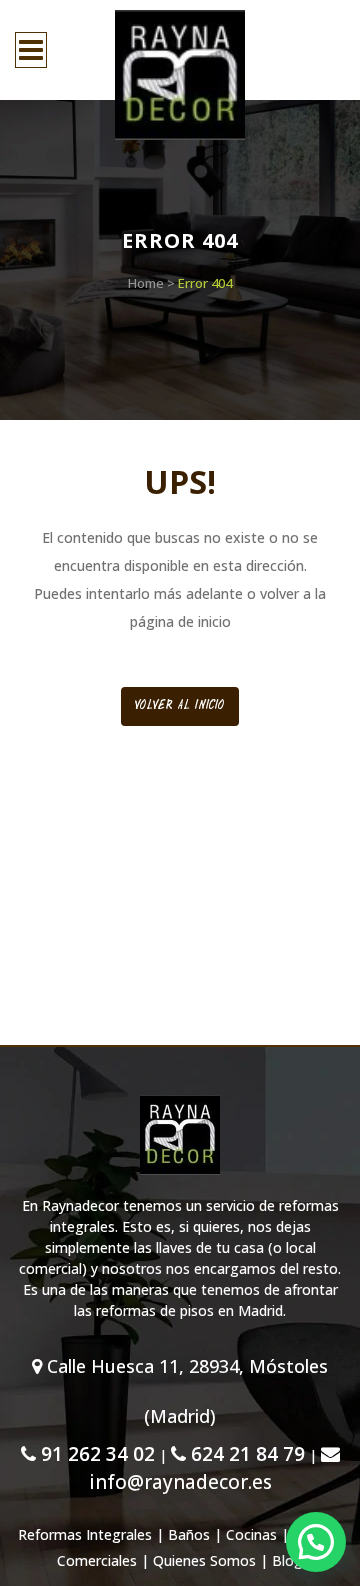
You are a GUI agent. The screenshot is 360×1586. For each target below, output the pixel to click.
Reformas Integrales (85, 1534)
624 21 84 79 (245, 1454)
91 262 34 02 (95, 1454)
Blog (287, 1560)
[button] (316, 1542)
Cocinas (251, 1534)
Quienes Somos (204, 1560)
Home (146, 283)
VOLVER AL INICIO (180, 706)
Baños (189, 1534)
